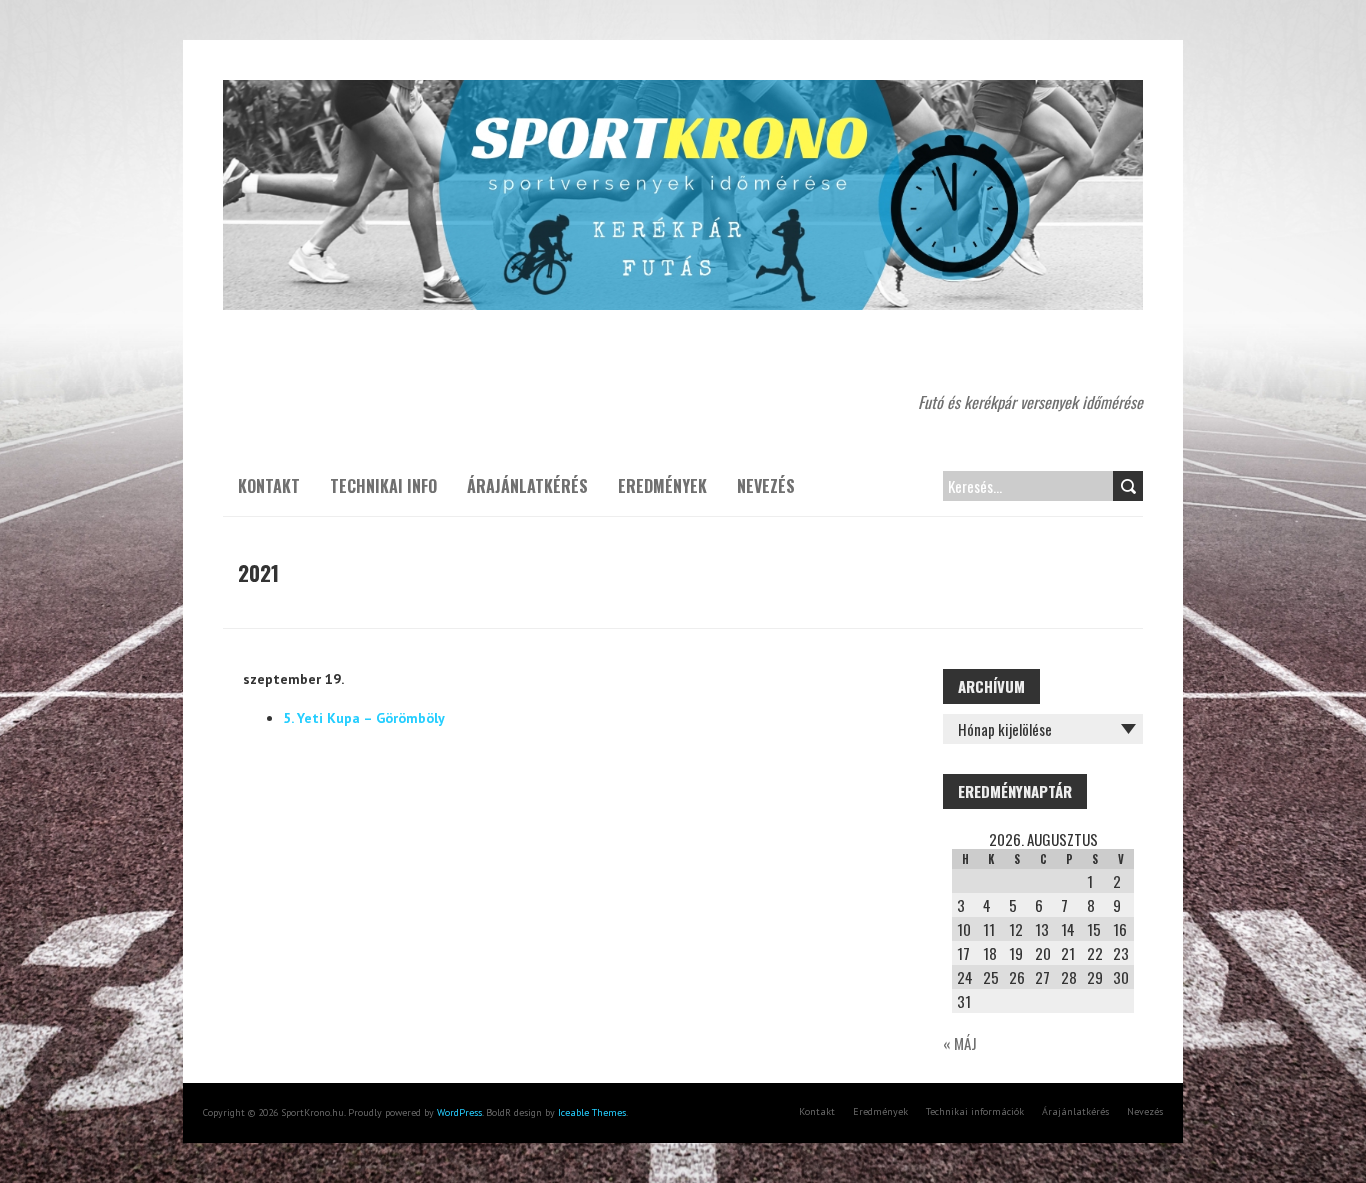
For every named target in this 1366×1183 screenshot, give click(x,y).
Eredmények (662, 486)
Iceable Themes (592, 1112)
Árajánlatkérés (527, 486)
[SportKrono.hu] (683, 90)
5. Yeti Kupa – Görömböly (364, 718)
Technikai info (383, 486)
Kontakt (269, 486)
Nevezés (766, 486)
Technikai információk (975, 1111)
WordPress (459, 1112)
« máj (960, 1043)
